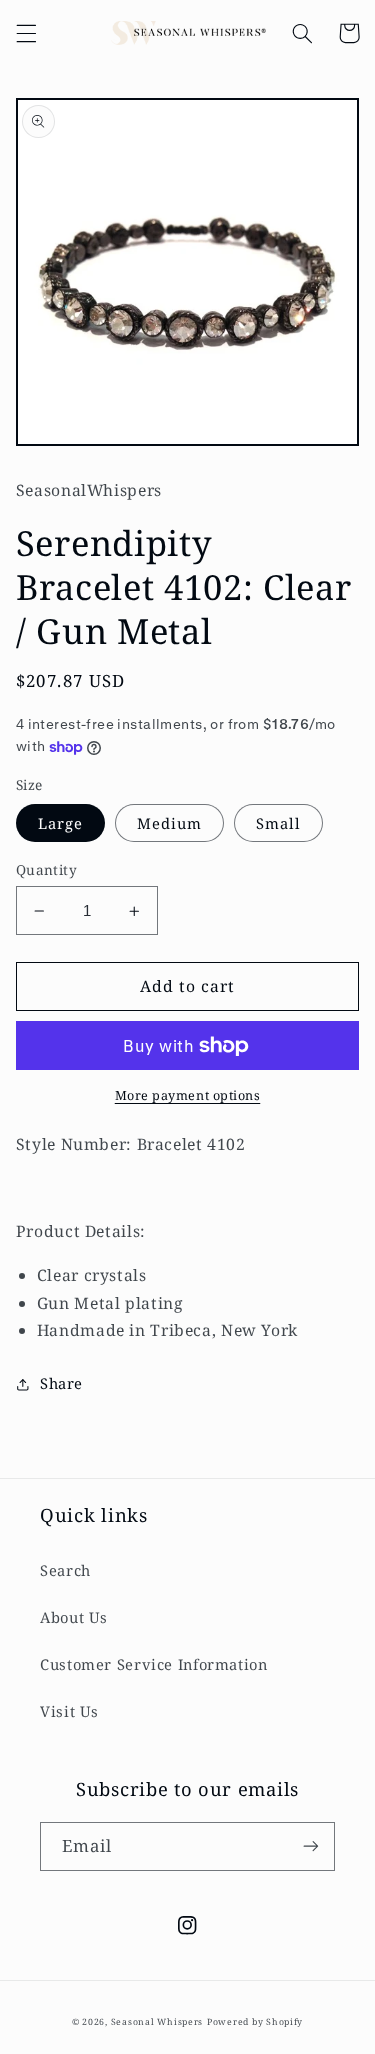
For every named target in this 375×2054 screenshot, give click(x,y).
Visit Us (69, 1711)
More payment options (188, 1095)
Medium (169, 823)
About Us (74, 1617)
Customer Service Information (154, 1664)
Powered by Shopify (255, 2022)
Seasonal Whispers (157, 2022)
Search (65, 1570)
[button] (26, 33)
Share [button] (61, 1383)
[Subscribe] (311, 1846)
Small (278, 823)
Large (60, 823)
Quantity (46, 869)
